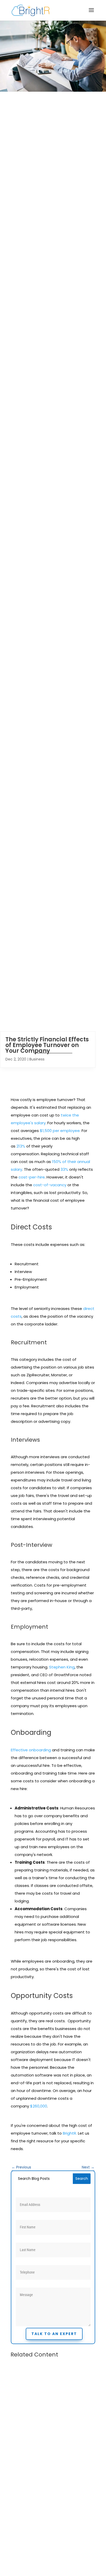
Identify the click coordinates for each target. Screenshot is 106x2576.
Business (37, 1059)
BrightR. (70, 2133)
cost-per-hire (32, 1177)
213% (21, 1146)
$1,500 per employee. (60, 1131)
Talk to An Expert (54, 2334)
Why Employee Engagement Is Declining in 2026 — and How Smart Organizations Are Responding (51, 2542)
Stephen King (62, 1667)
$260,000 (39, 2106)
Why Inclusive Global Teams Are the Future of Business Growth (52, 2433)
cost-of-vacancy (50, 1185)
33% (64, 1169)
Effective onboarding (31, 1750)
